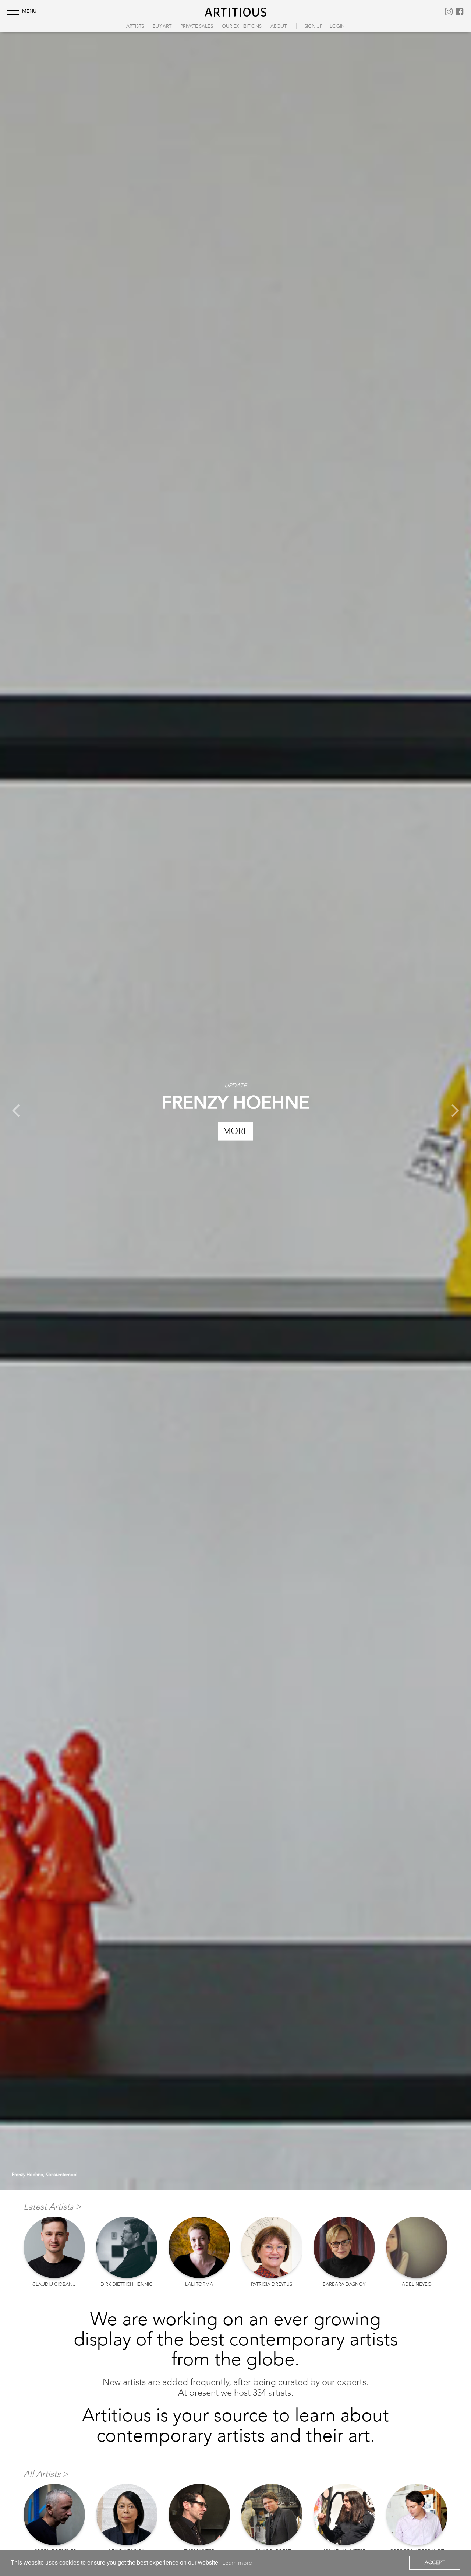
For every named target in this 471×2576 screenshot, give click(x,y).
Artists (135, 26)
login (337, 26)
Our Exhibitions (242, 26)
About (279, 26)
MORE (236, 1131)
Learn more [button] (237, 2563)
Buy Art (162, 26)
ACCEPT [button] (435, 2563)
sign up (313, 26)
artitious (236, 12)
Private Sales (197, 26)
